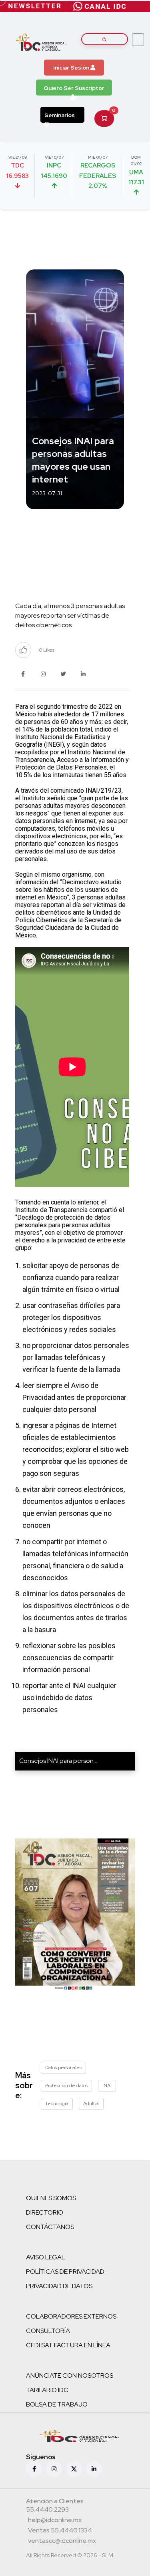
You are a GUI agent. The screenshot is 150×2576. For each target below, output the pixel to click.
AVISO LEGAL (46, 2257)
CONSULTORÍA (48, 2331)
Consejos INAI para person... (58, 1761)
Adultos (91, 2103)
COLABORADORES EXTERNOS (71, 2316)
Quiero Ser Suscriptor (74, 88)
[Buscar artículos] (105, 39)
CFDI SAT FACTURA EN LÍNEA (68, 2345)
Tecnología (57, 2103)
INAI (107, 2086)
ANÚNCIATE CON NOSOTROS (70, 2376)
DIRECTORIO (45, 2212)
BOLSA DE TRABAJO (57, 2404)
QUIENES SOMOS (51, 2198)
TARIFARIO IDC (47, 2390)
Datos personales (63, 2068)
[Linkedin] (94, 2469)
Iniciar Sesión (72, 68)
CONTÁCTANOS (50, 2227)
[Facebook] (34, 2469)
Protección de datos (66, 2086)
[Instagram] (54, 2469)
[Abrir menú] (138, 40)
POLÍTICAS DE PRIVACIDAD (65, 2272)
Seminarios (60, 115)
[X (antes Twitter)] (74, 2469)
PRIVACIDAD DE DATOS (59, 2286)
